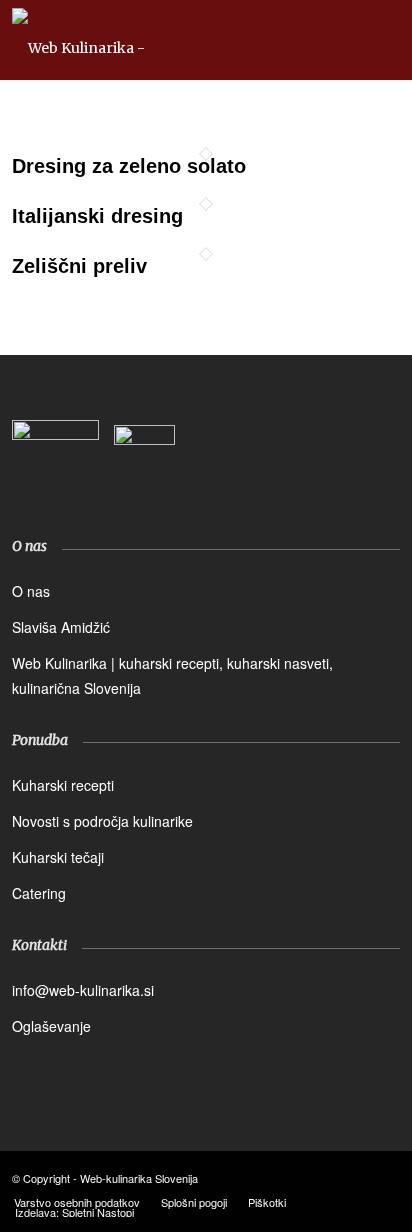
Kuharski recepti (63, 785)
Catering (39, 893)
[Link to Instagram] (355, 1177)
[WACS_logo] (144, 472)
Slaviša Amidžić (61, 627)
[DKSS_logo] (55, 463)
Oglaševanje (51, 1026)
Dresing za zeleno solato (129, 166)
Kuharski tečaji (58, 857)
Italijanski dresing (97, 216)
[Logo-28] (167, 40)
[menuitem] (77, 1202)
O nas (31, 591)
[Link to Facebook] (325, 1177)
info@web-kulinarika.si (83, 990)
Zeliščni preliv (79, 266)
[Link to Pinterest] (385, 1177)
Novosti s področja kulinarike (102, 821)
